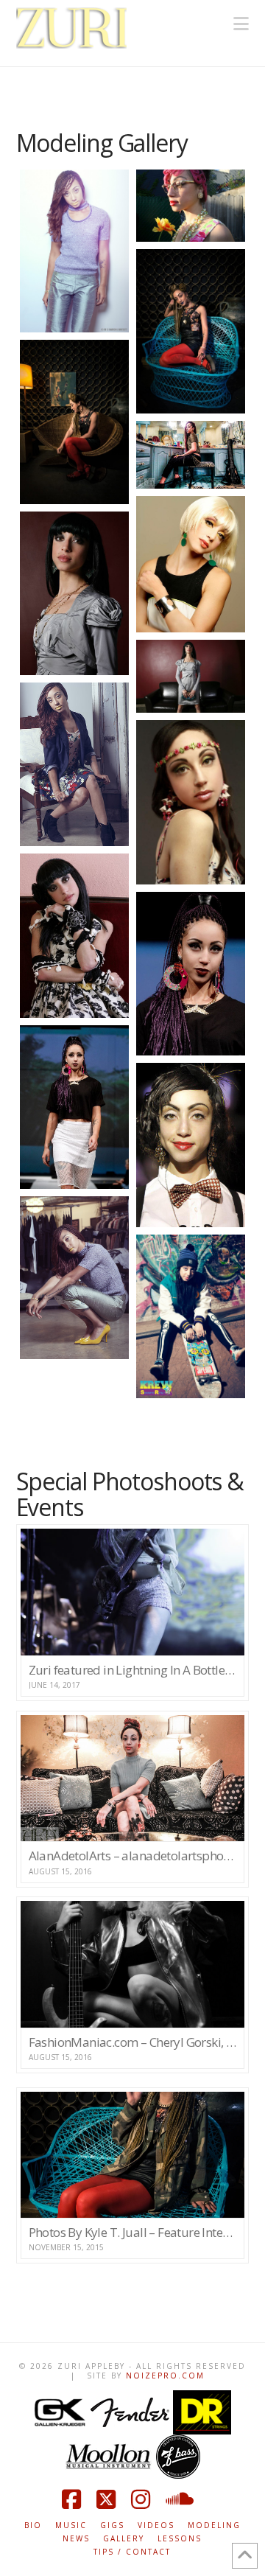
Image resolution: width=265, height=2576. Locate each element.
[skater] (191, 1316)
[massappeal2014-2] (74, 1107)
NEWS (76, 2539)
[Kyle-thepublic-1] (191, 331)
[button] (241, 24)
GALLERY (124, 2539)
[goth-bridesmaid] (74, 936)
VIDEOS (156, 2526)
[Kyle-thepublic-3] (74, 422)
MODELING (214, 2526)
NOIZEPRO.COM (165, 2376)
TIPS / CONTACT (132, 2552)
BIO (33, 2526)
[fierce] (191, 676)
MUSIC (71, 2526)
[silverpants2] (74, 1278)
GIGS (112, 2526)
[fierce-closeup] (74, 594)
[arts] (191, 455)
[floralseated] (74, 764)
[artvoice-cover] (191, 206)
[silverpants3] (74, 251)
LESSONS (180, 2539)
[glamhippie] (191, 802)
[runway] (191, 1145)
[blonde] (191, 564)
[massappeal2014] (191, 974)
